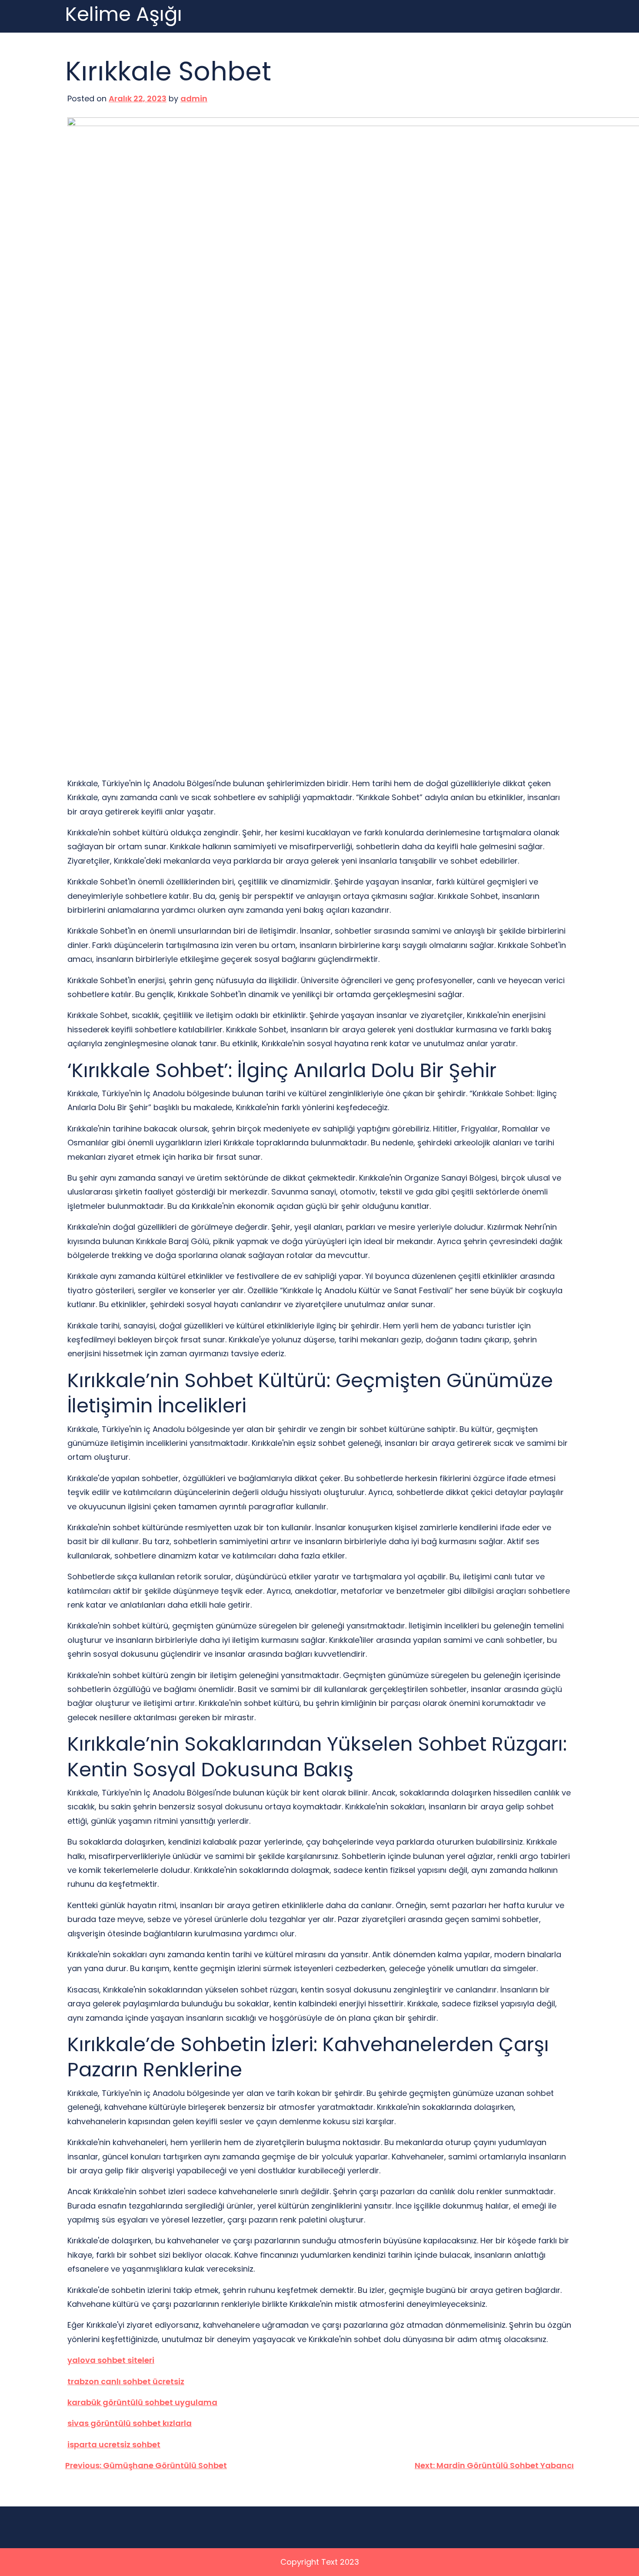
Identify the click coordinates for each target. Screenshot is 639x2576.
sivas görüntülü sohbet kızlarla (130, 2423)
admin (194, 98)
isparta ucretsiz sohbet (114, 2444)
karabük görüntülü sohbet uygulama (142, 2402)
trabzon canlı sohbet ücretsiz (126, 2381)
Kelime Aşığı (124, 15)
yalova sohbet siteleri (111, 2360)
